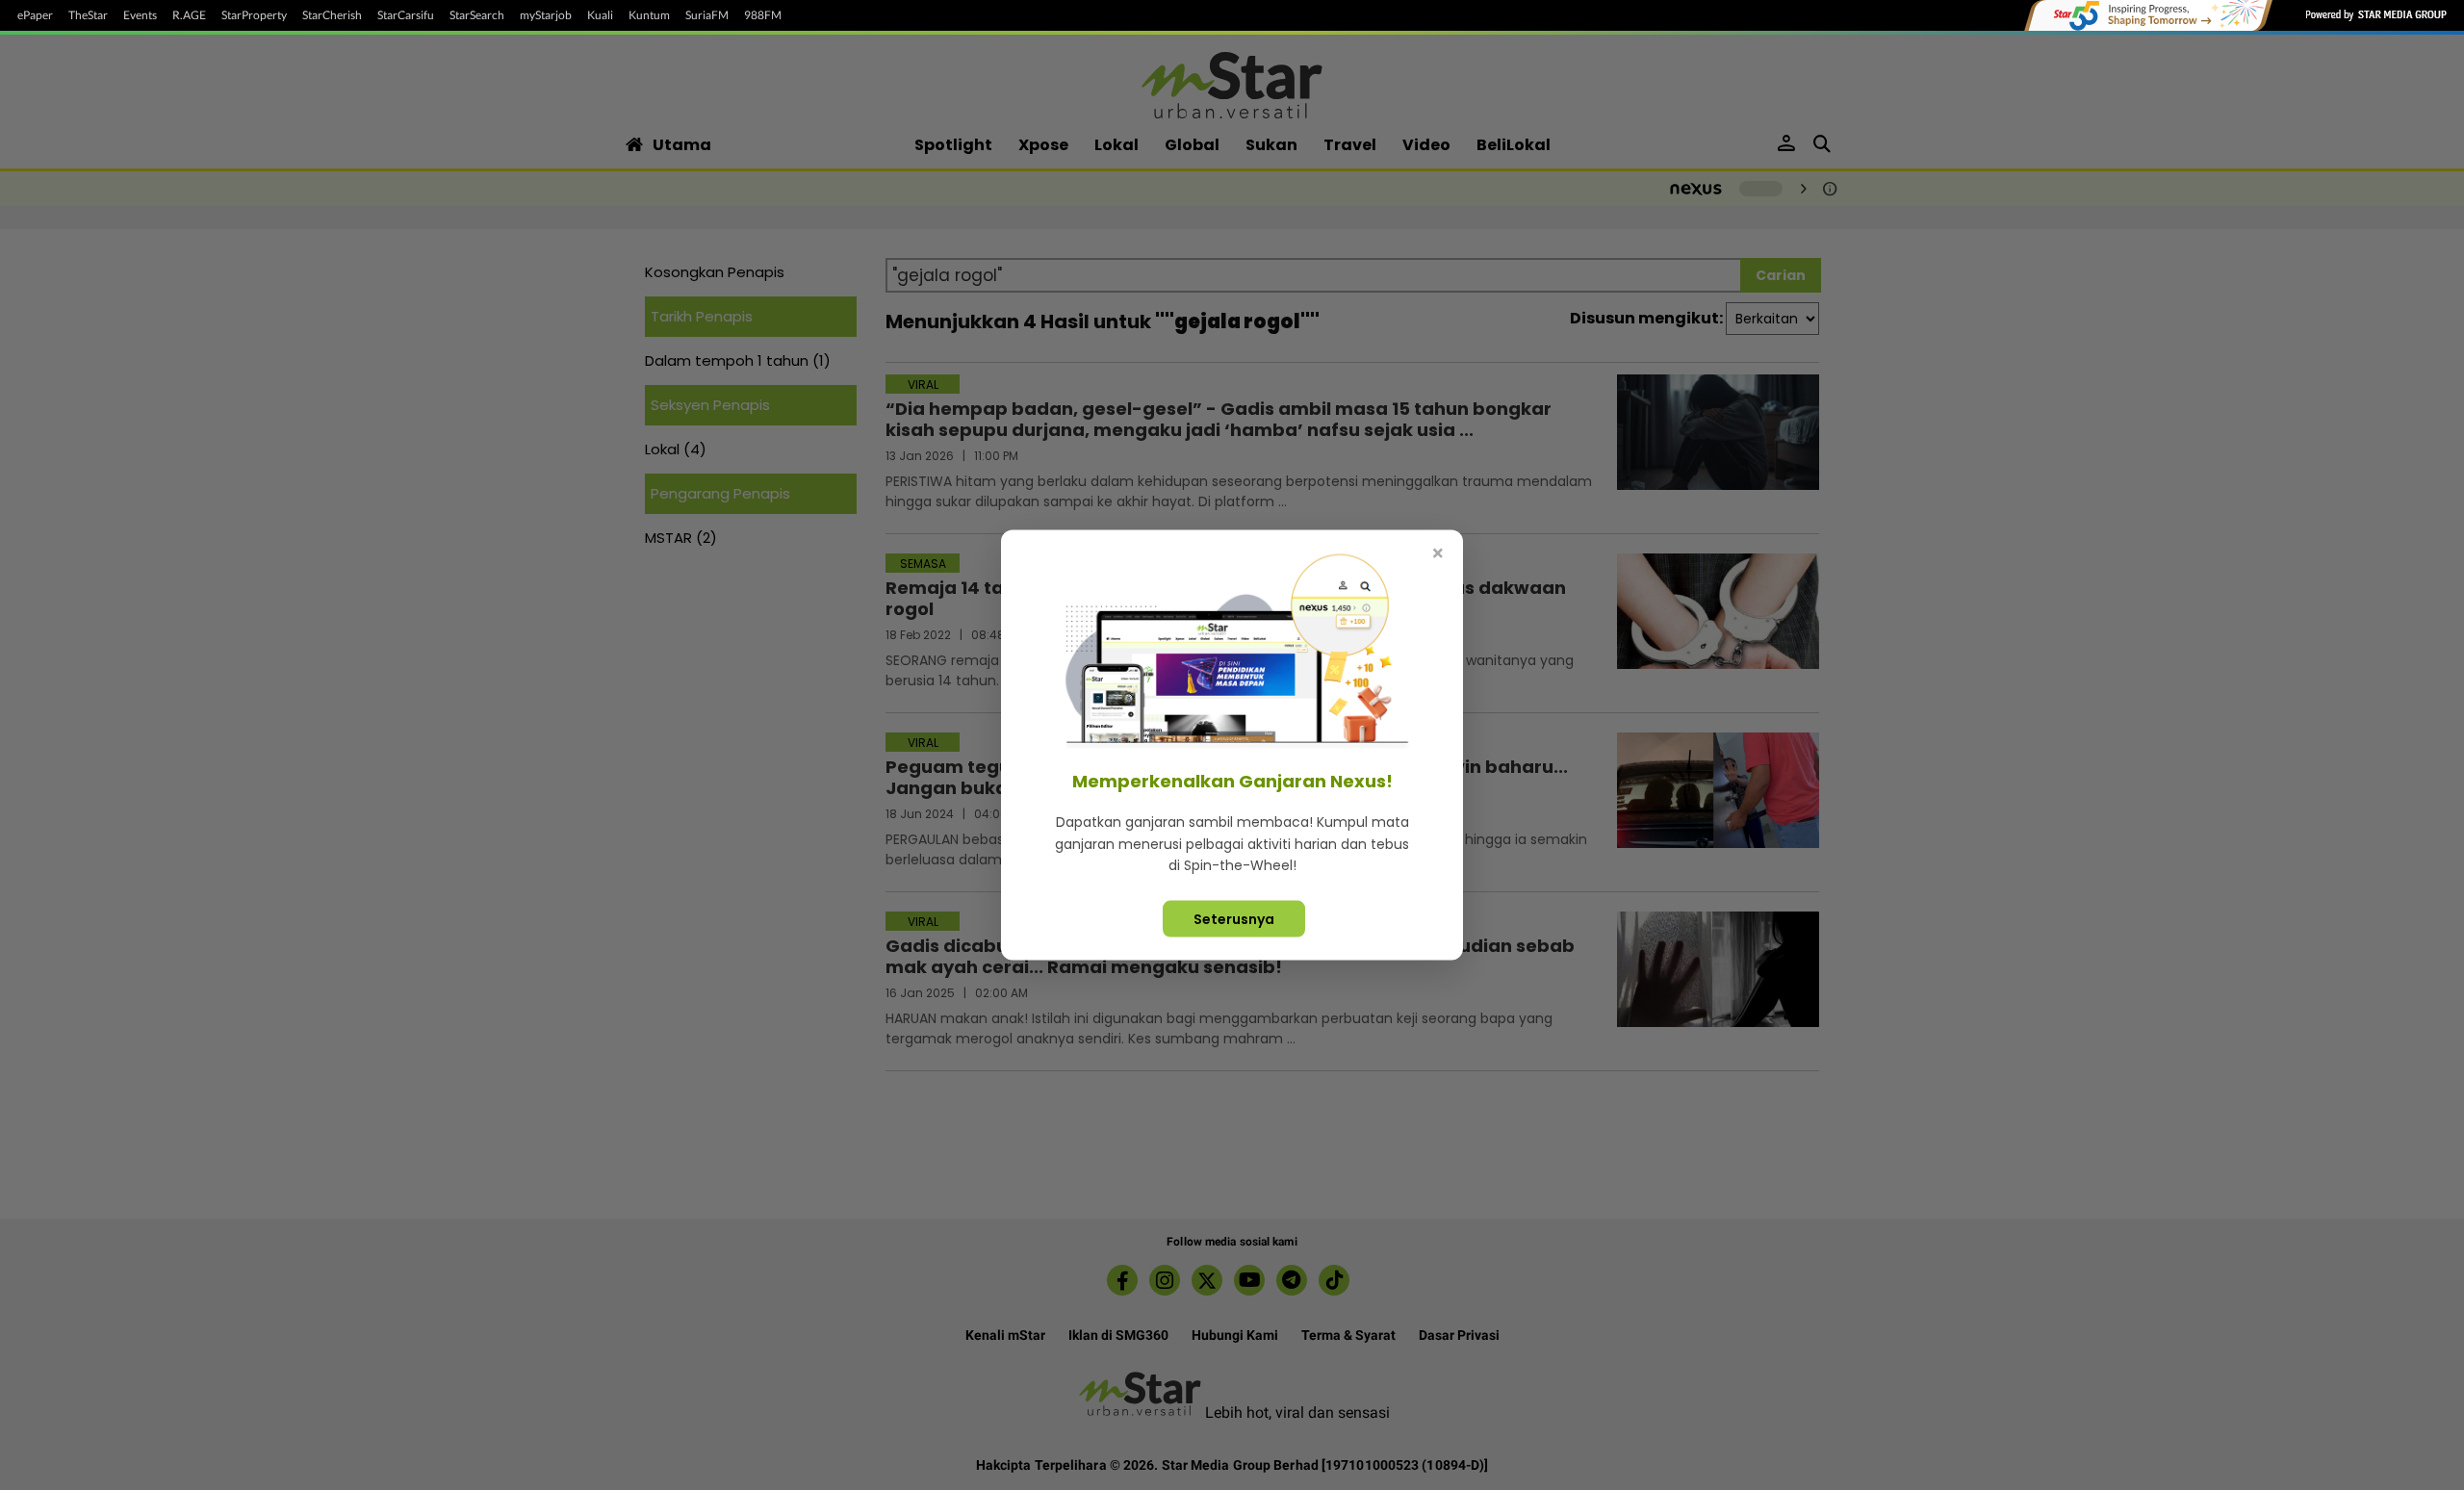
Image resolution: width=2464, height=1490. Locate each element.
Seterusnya (1234, 918)
